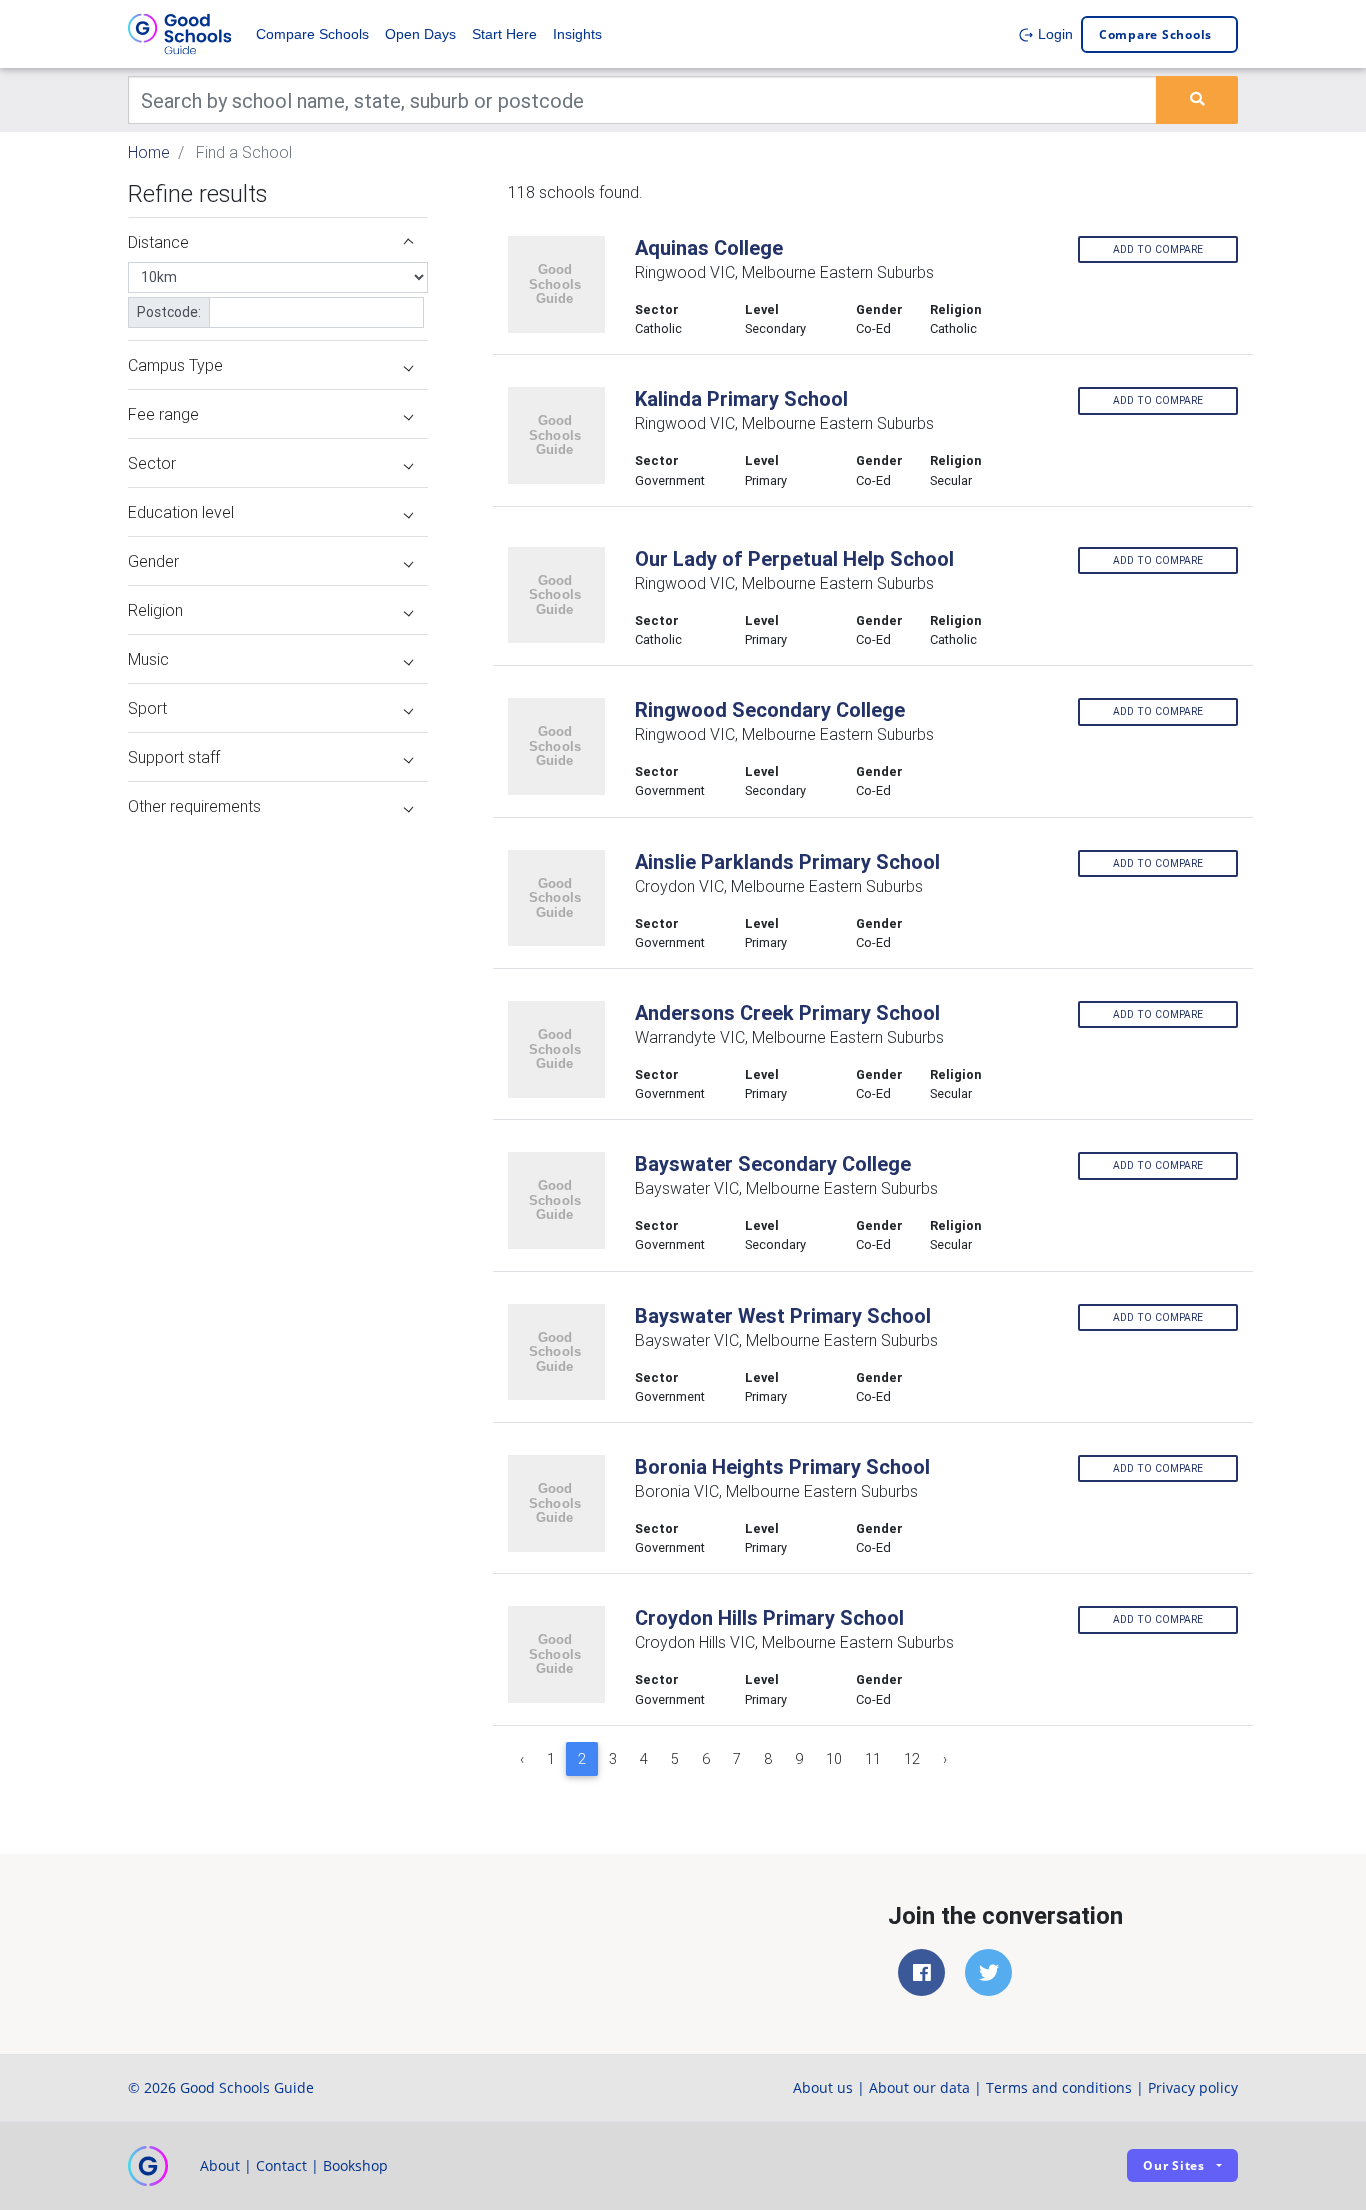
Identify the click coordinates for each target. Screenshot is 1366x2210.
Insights (577, 34)
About (220, 2165)
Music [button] (148, 659)
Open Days (420, 34)
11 (873, 1759)
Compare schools (1155, 34)
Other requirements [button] (194, 806)
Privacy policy (1193, 2087)
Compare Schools (312, 34)
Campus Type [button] (175, 365)
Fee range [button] (163, 414)
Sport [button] (147, 708)
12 (912, 1759)
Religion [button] (155, 610)
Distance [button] (158, 242)
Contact (281, 2165)
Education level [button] (181, 512)
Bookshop (355, 2165)
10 (834, 1759)
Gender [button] (153, 561)
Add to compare (1158, 249)
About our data (919, 2087)
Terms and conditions (1059, 2087)
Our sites (1174, 2165)
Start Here (504, 34)
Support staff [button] (174, 757)
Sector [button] (152, 463)
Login (1053, 34)
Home (149, 152)
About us (823, 2087)
